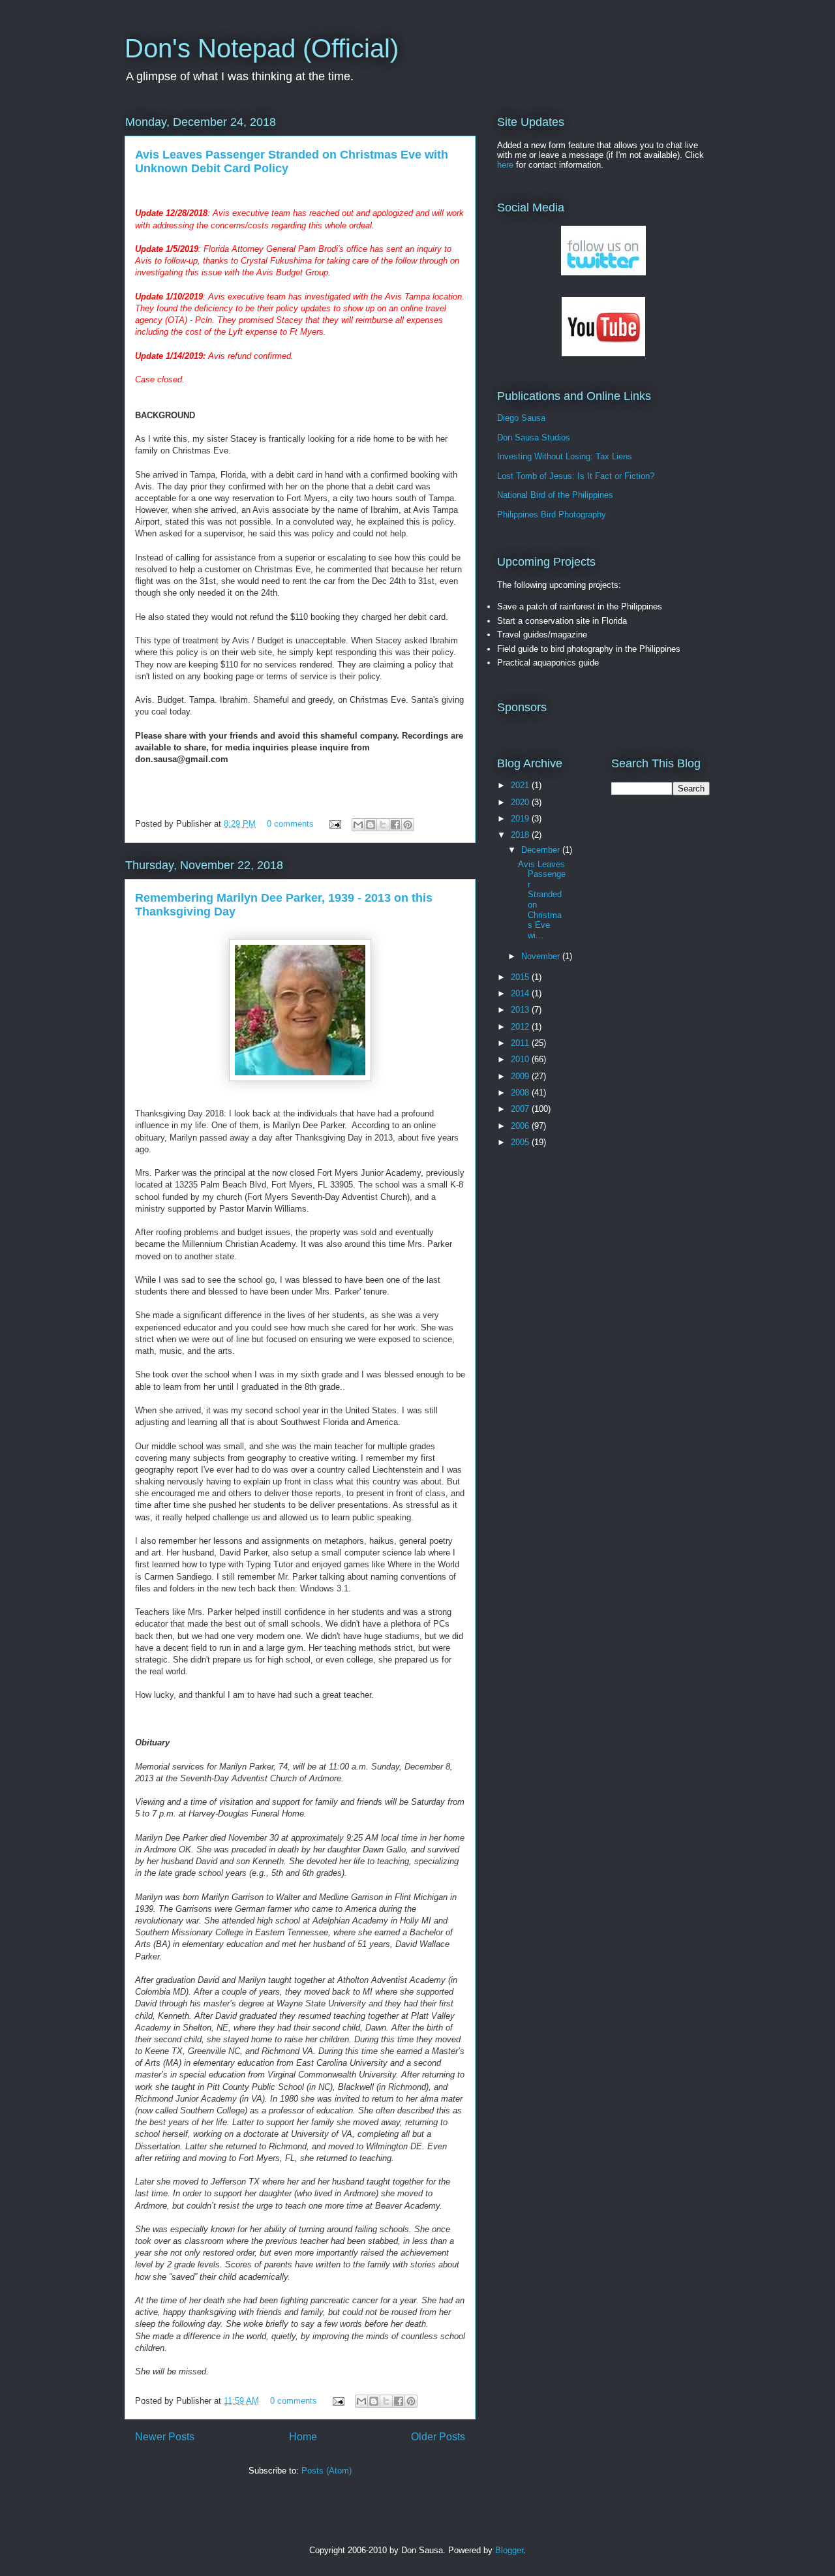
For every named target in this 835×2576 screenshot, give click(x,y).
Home (303, 2437)
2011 (521, 1043)
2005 (521, 1142)
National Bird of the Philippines (555, 495)
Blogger (509, 2550)
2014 (521, 993)
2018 (521, 835)
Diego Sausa (521, 418)
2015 (521, 977)
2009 (521, 1076)
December (542, 850)
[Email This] (358, 825)
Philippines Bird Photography (552, 514)
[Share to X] (383, 825)
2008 (521, 1093)
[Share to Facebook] (395, 825)
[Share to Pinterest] (408, 825)
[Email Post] (334, 824)
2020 (521, 802)
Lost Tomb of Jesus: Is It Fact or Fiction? (576, 476)
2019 (521, 819)
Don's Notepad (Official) (262, 48)
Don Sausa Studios (534, 437)
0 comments (290, 824)
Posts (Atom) (326, 2471)
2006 (521, 1126)
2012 (521, 1027)
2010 (521, 1059)
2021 (521, 785)
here (505, 165)
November (542, 956)
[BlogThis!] (371, 825)
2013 (521, 1010)
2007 (521, 1109)
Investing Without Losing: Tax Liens (565, 456)
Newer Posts (165, 2437)
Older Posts (438, 2437)
